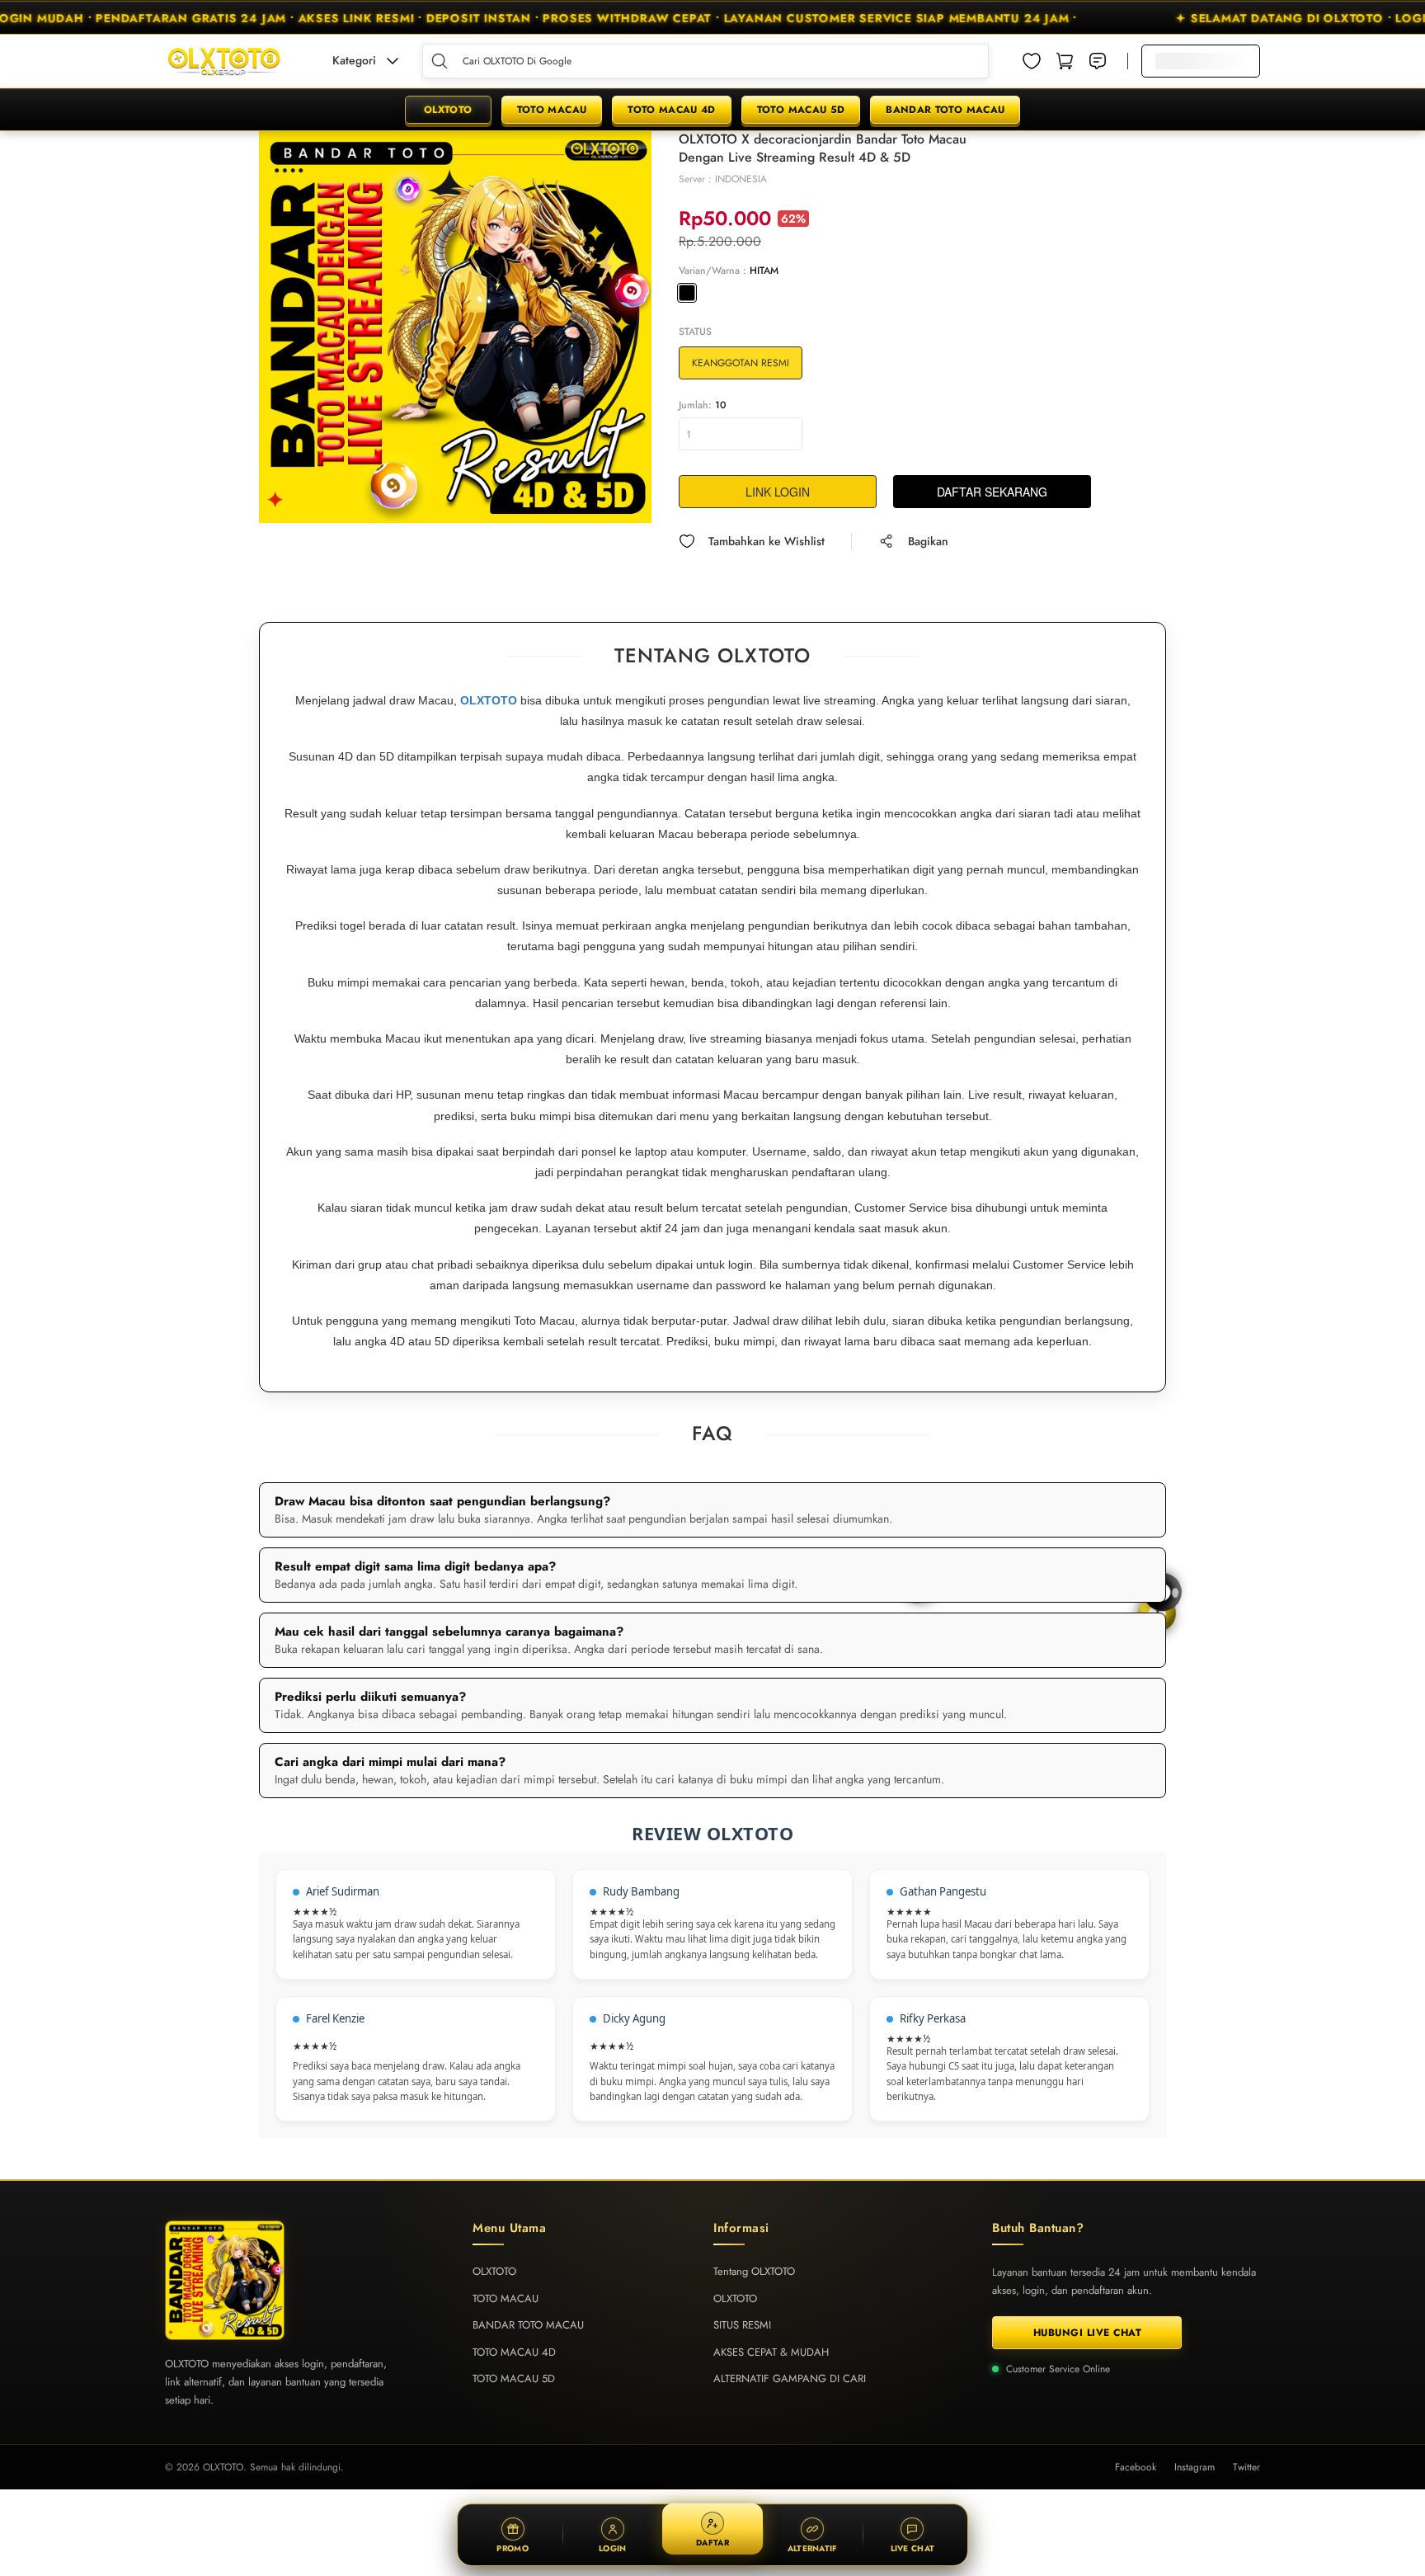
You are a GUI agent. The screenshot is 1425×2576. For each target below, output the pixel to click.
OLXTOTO (448, 110)
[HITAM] (687, 293)
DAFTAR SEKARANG (992, 492)
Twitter (1246, 2467)
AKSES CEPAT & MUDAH (771, 2352)
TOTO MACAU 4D (672, 110)
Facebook (1136, 2467)
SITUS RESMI (742, 2325)
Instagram (1195, 2467)
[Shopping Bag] (1065, 61)
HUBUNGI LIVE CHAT (1088, 2333)
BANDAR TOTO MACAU (945, 110)
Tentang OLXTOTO (754, 2271)
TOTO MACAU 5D (801, 110)
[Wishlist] (1032, 61)
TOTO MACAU (552, 110)
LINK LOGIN (778, 492)
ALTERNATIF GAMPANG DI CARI (790, 2378)
